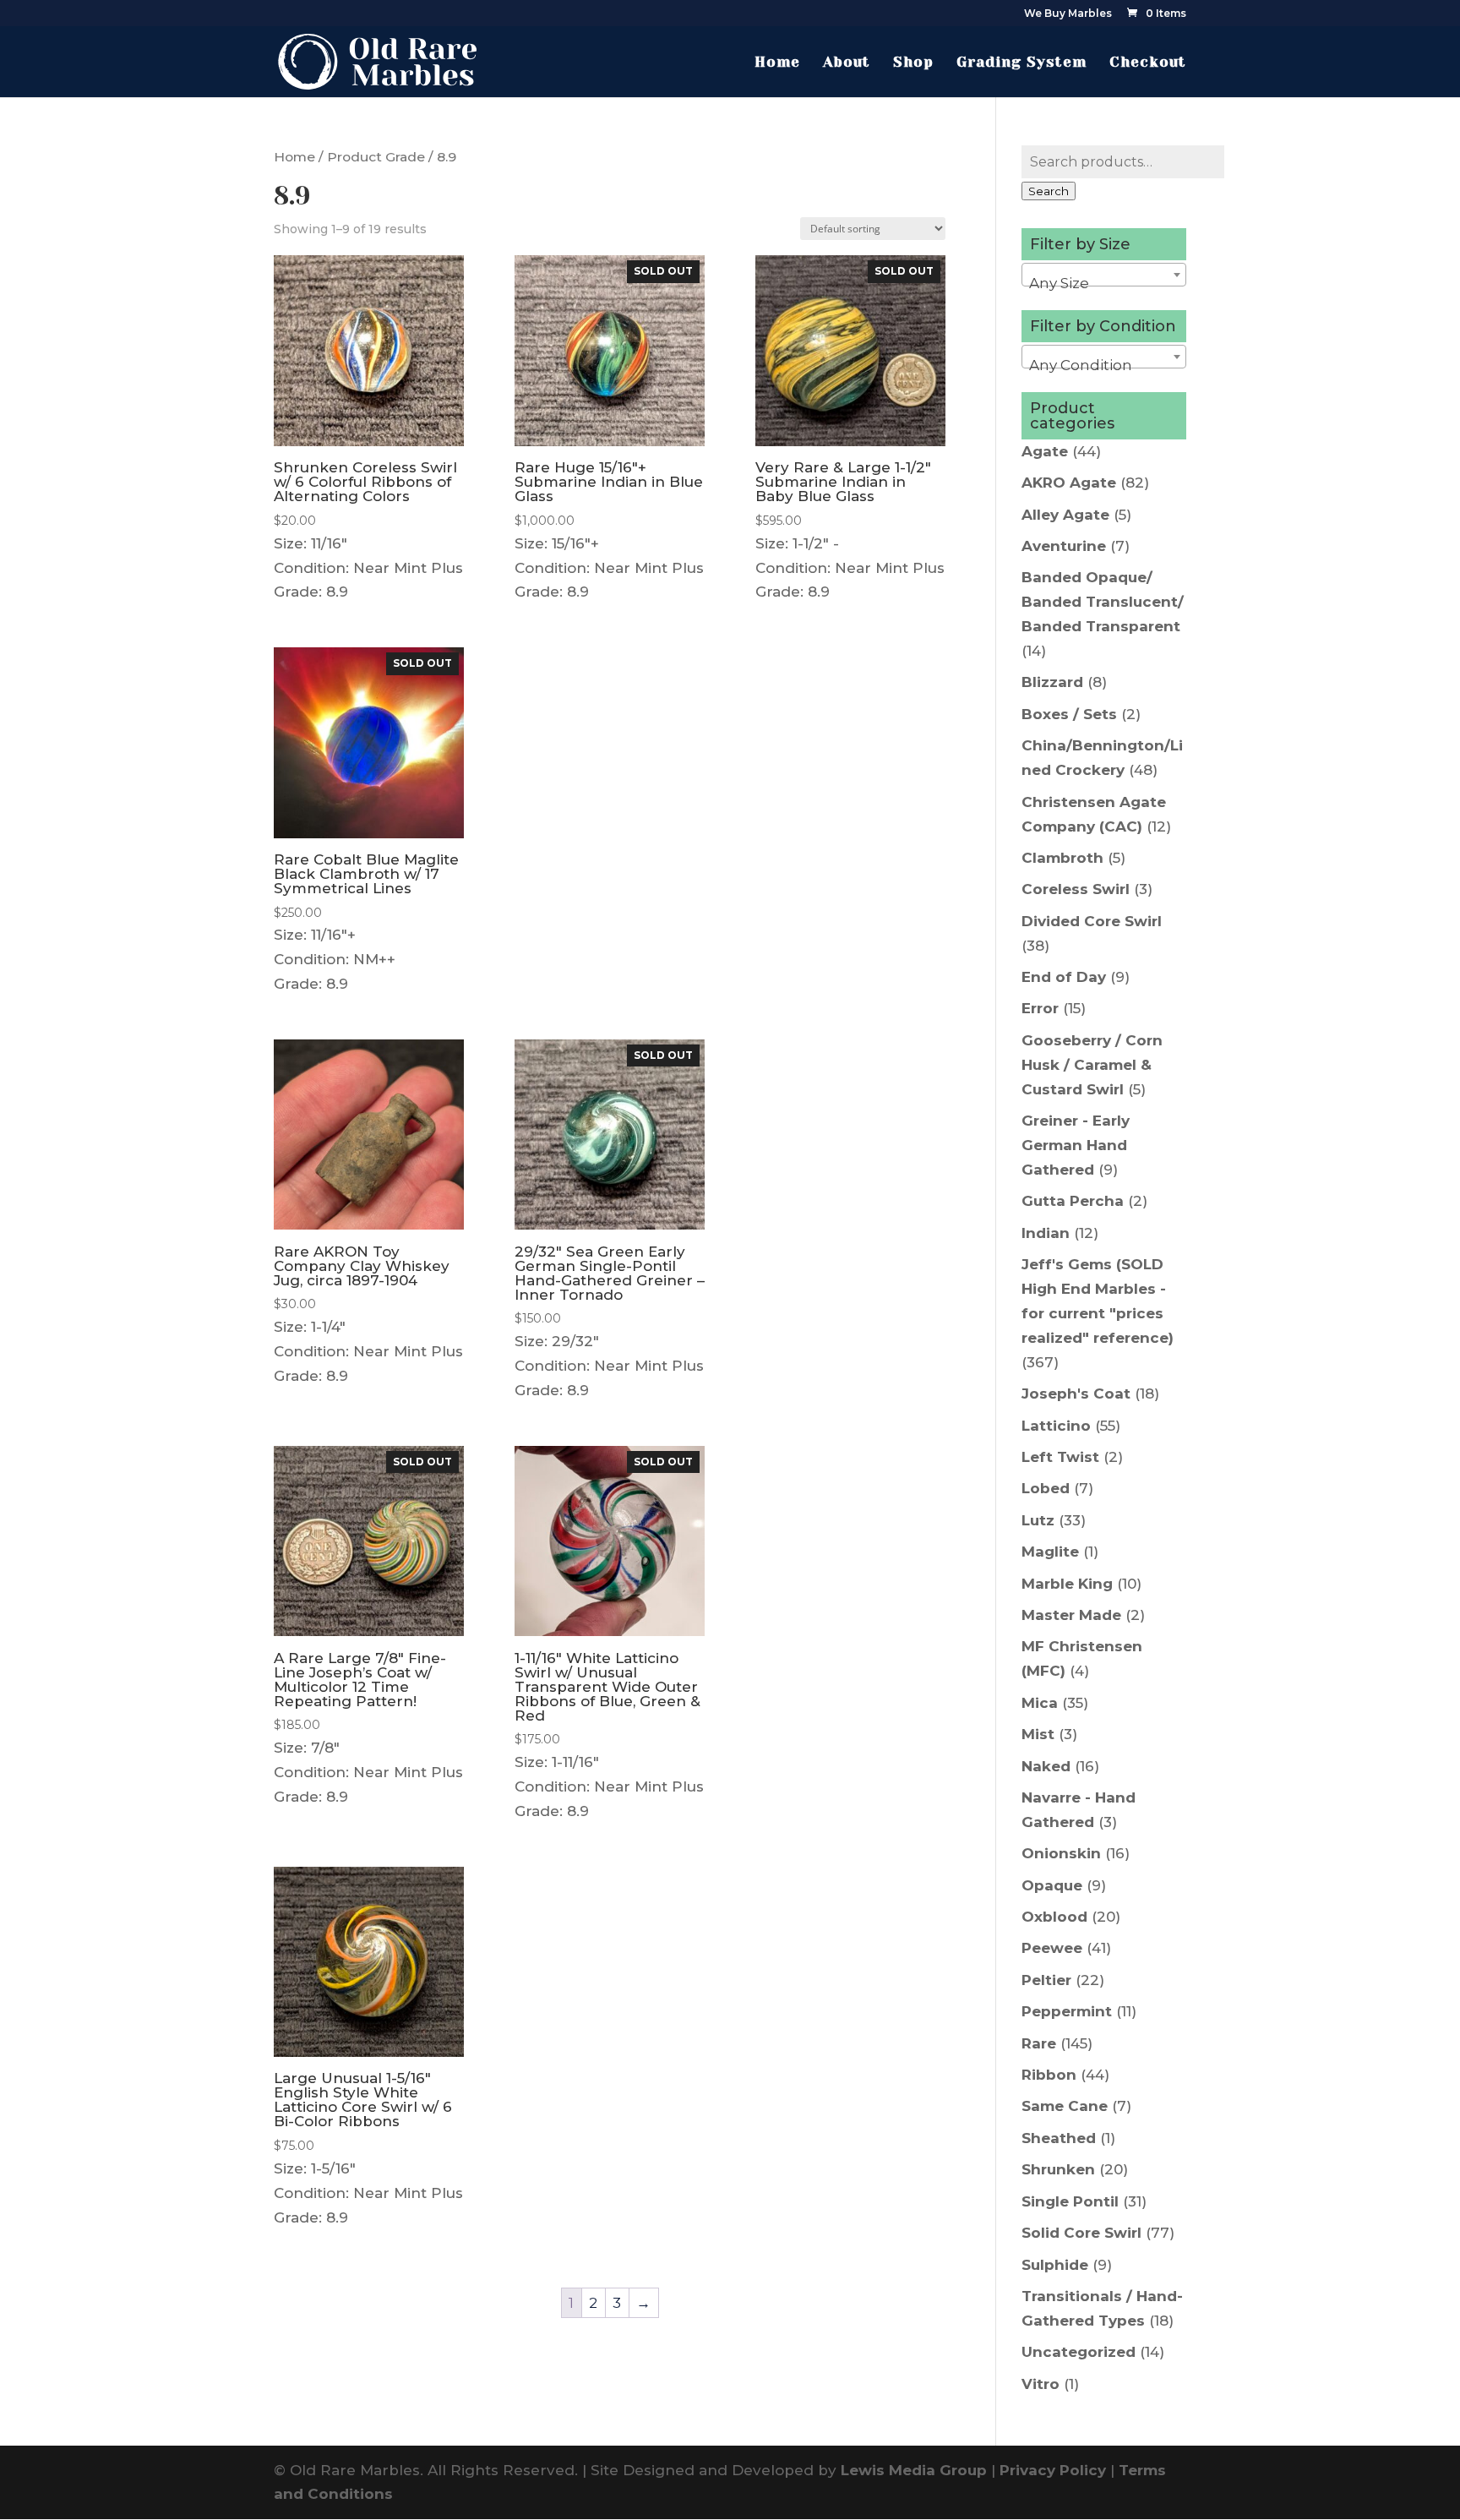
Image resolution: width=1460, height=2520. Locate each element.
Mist (1038, 1734)
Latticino (1056, 1426)
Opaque (1052, 1885)
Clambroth (1062, 858)
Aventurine (1064, 546)
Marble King (1067, 1584)
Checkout (1148, 63)
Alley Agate (1065, 515)
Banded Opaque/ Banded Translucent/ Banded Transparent (1103, 602)
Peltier (1046, 1980)
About (847, 63)
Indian (1046, 1233)
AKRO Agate (1069, 483)
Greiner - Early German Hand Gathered (1076, 1145)
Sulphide (1055, 2265)
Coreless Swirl (1076, 889)
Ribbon (1049, 2075)
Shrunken (1058, 2169)
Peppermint (1067, 2011)
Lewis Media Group (914, 2470)
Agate (1045, 451)
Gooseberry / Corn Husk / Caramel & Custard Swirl (1092, 1065)
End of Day (1064, 977)
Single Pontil (1070, 2201)
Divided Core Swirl (1092, 921)
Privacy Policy (1053, 2470)
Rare (1039, 2043)
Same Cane (1065, 2106)
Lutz (1038, 1520)
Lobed (1046, 1488)
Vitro (1041, 2384)
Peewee (1052, 1948)
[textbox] (1104, 283)
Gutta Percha (1073, 1201)
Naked (1046, 1766)
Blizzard (1052, 682)
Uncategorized (1079, 2352)
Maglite (1050, 1552)
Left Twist (1060, 1457)
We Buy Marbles (1068, 14)
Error (1040, 1008)
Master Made (1071, 1615)
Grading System (1021, 63)
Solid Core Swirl (1081, 2233)
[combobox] (1104, 275)
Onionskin (1061, 1853)
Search (1049, 191)
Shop (913, 63)
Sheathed (1059, 2138)
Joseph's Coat (1076, 1394)
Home (777, 63)
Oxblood (1054, 1917)
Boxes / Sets (1069, 714)
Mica (1040, 1703)
